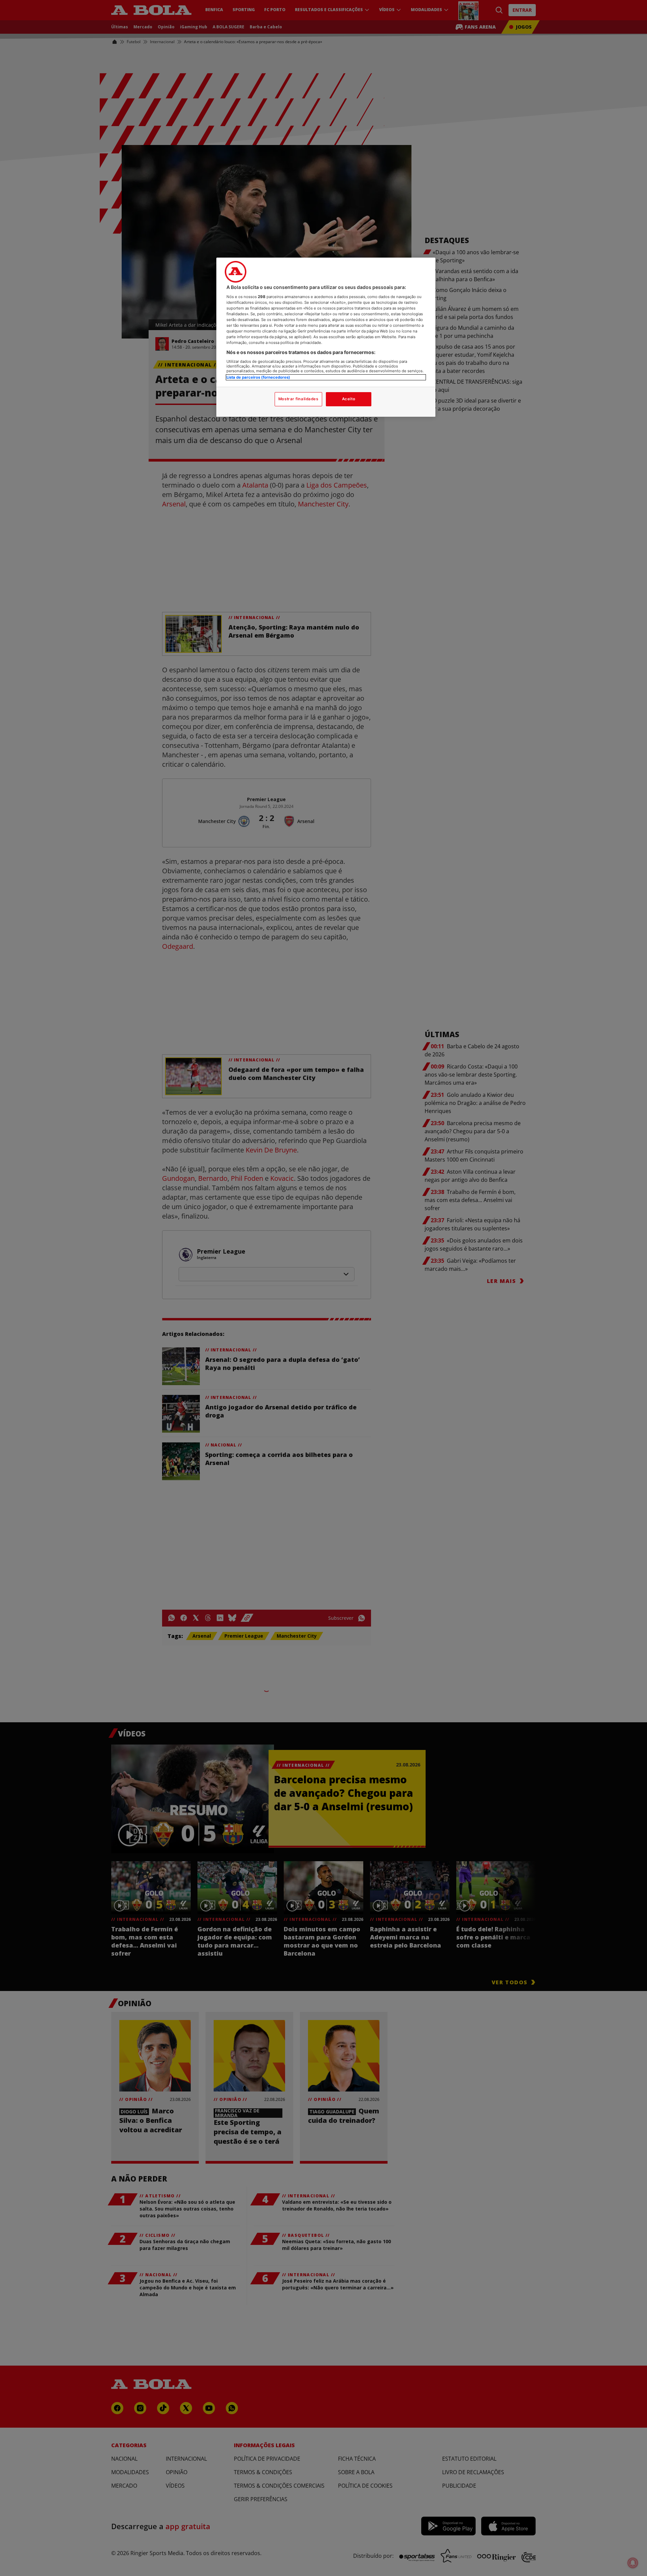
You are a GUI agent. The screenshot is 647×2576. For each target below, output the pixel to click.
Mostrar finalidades (298, 399)
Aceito (349, 399)
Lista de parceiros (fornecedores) (258, 377)
